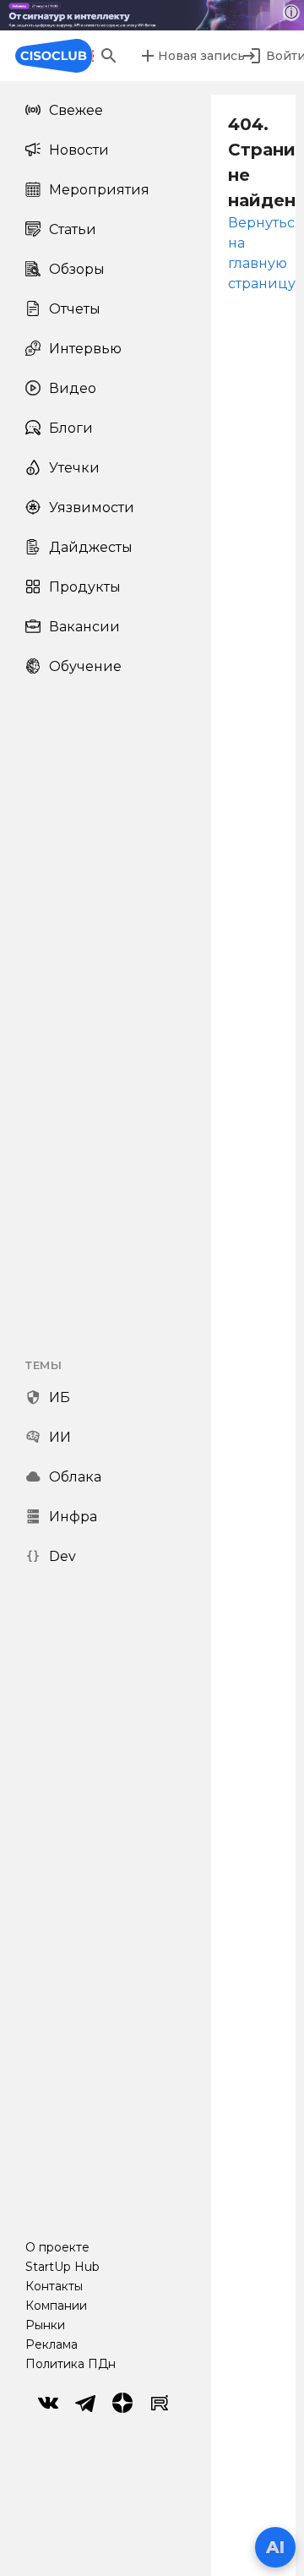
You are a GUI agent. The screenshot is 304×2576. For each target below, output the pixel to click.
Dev (62, 1556)
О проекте (57, 2247)
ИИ (60, 1437)
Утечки (74, 468)
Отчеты (75, 309)
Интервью (85, 349)
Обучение (85, 666)
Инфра (73, 1517)
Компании (56, 2306)
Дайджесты (91, 547)
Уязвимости (92, 508)
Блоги (71, 428)
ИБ (60, 1397)
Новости (79, 150)
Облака (75, 1477)
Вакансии (84, 627)
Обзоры (77, 269)
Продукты (85, 587)
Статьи (73, 229)
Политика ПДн (71, 2364)
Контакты (54, 2286)
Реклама (52, 2344)
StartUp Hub (62, 2267)
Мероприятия (99, 190)
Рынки (45, 2325)
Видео (73, 388)
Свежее (76, 110)
